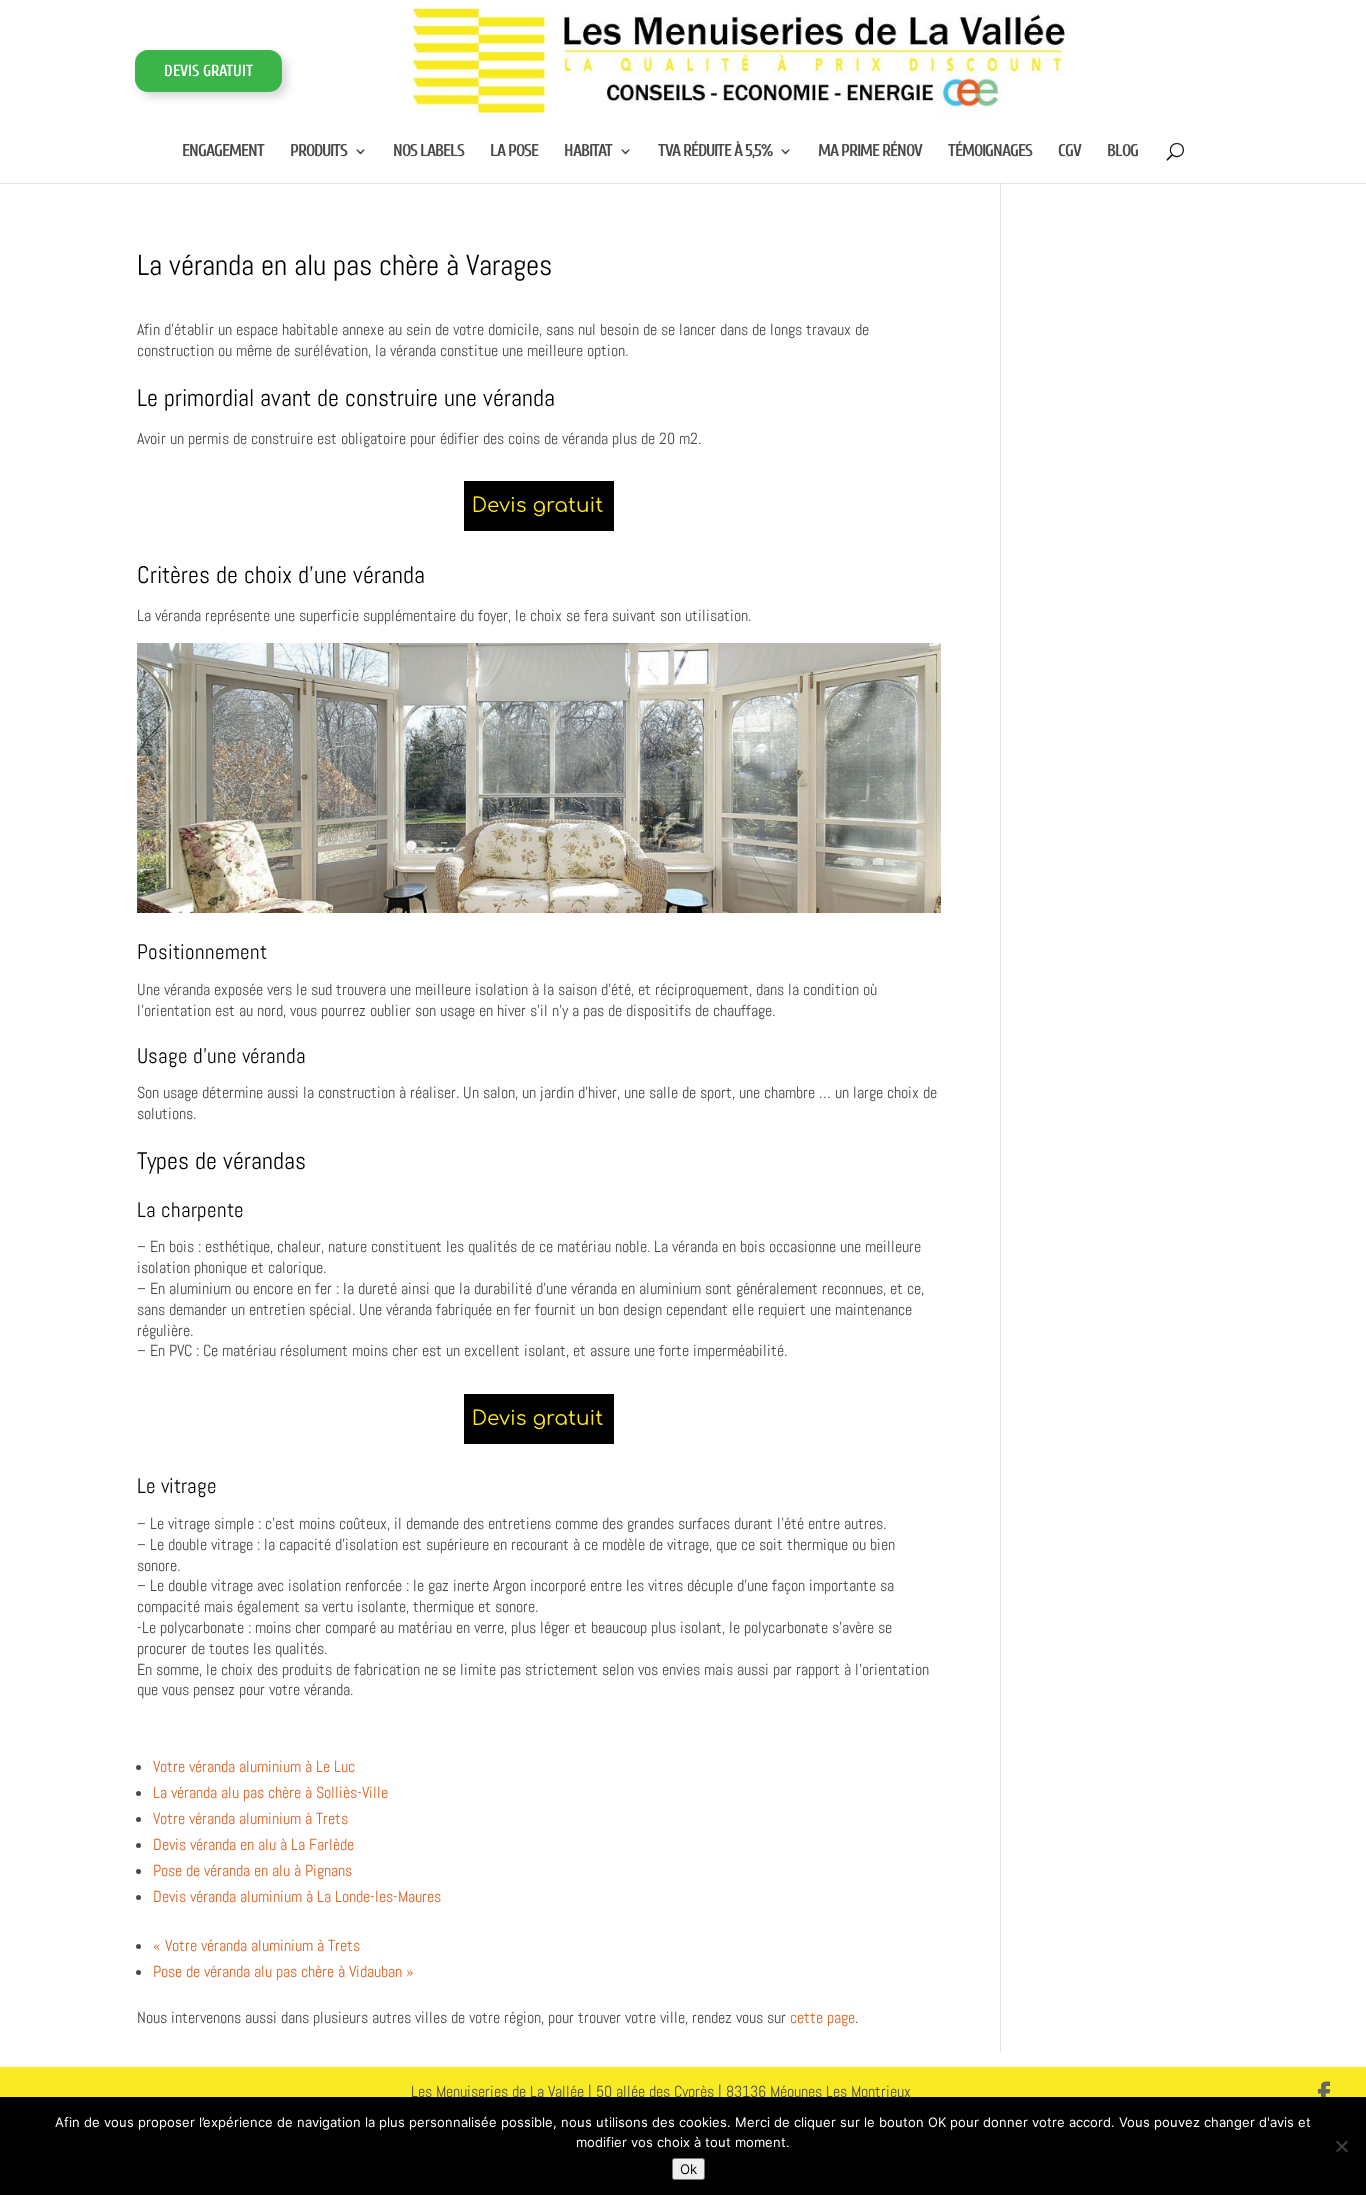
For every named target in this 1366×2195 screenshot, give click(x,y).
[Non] (1341, 2146)
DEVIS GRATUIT (208, 71)
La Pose (514, 152)
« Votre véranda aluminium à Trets (256, 1945)
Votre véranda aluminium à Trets (250, 1818)
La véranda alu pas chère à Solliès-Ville (270, 1792)
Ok (688, 2169)
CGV (1069, 152)
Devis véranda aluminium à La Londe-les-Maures (297, 1896)
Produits (318, 152)
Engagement (223, 152)
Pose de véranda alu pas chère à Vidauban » (283, 1971)
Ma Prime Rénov (870, 152)
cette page (822, 2017)
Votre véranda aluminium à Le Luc (254, 1766)
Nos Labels (428, 152)
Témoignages (990, 152)
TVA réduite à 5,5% (715, 152)
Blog (1122, 152)
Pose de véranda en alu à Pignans (252, 1870)
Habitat (588, 152)
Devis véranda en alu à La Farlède (253, 1844)
